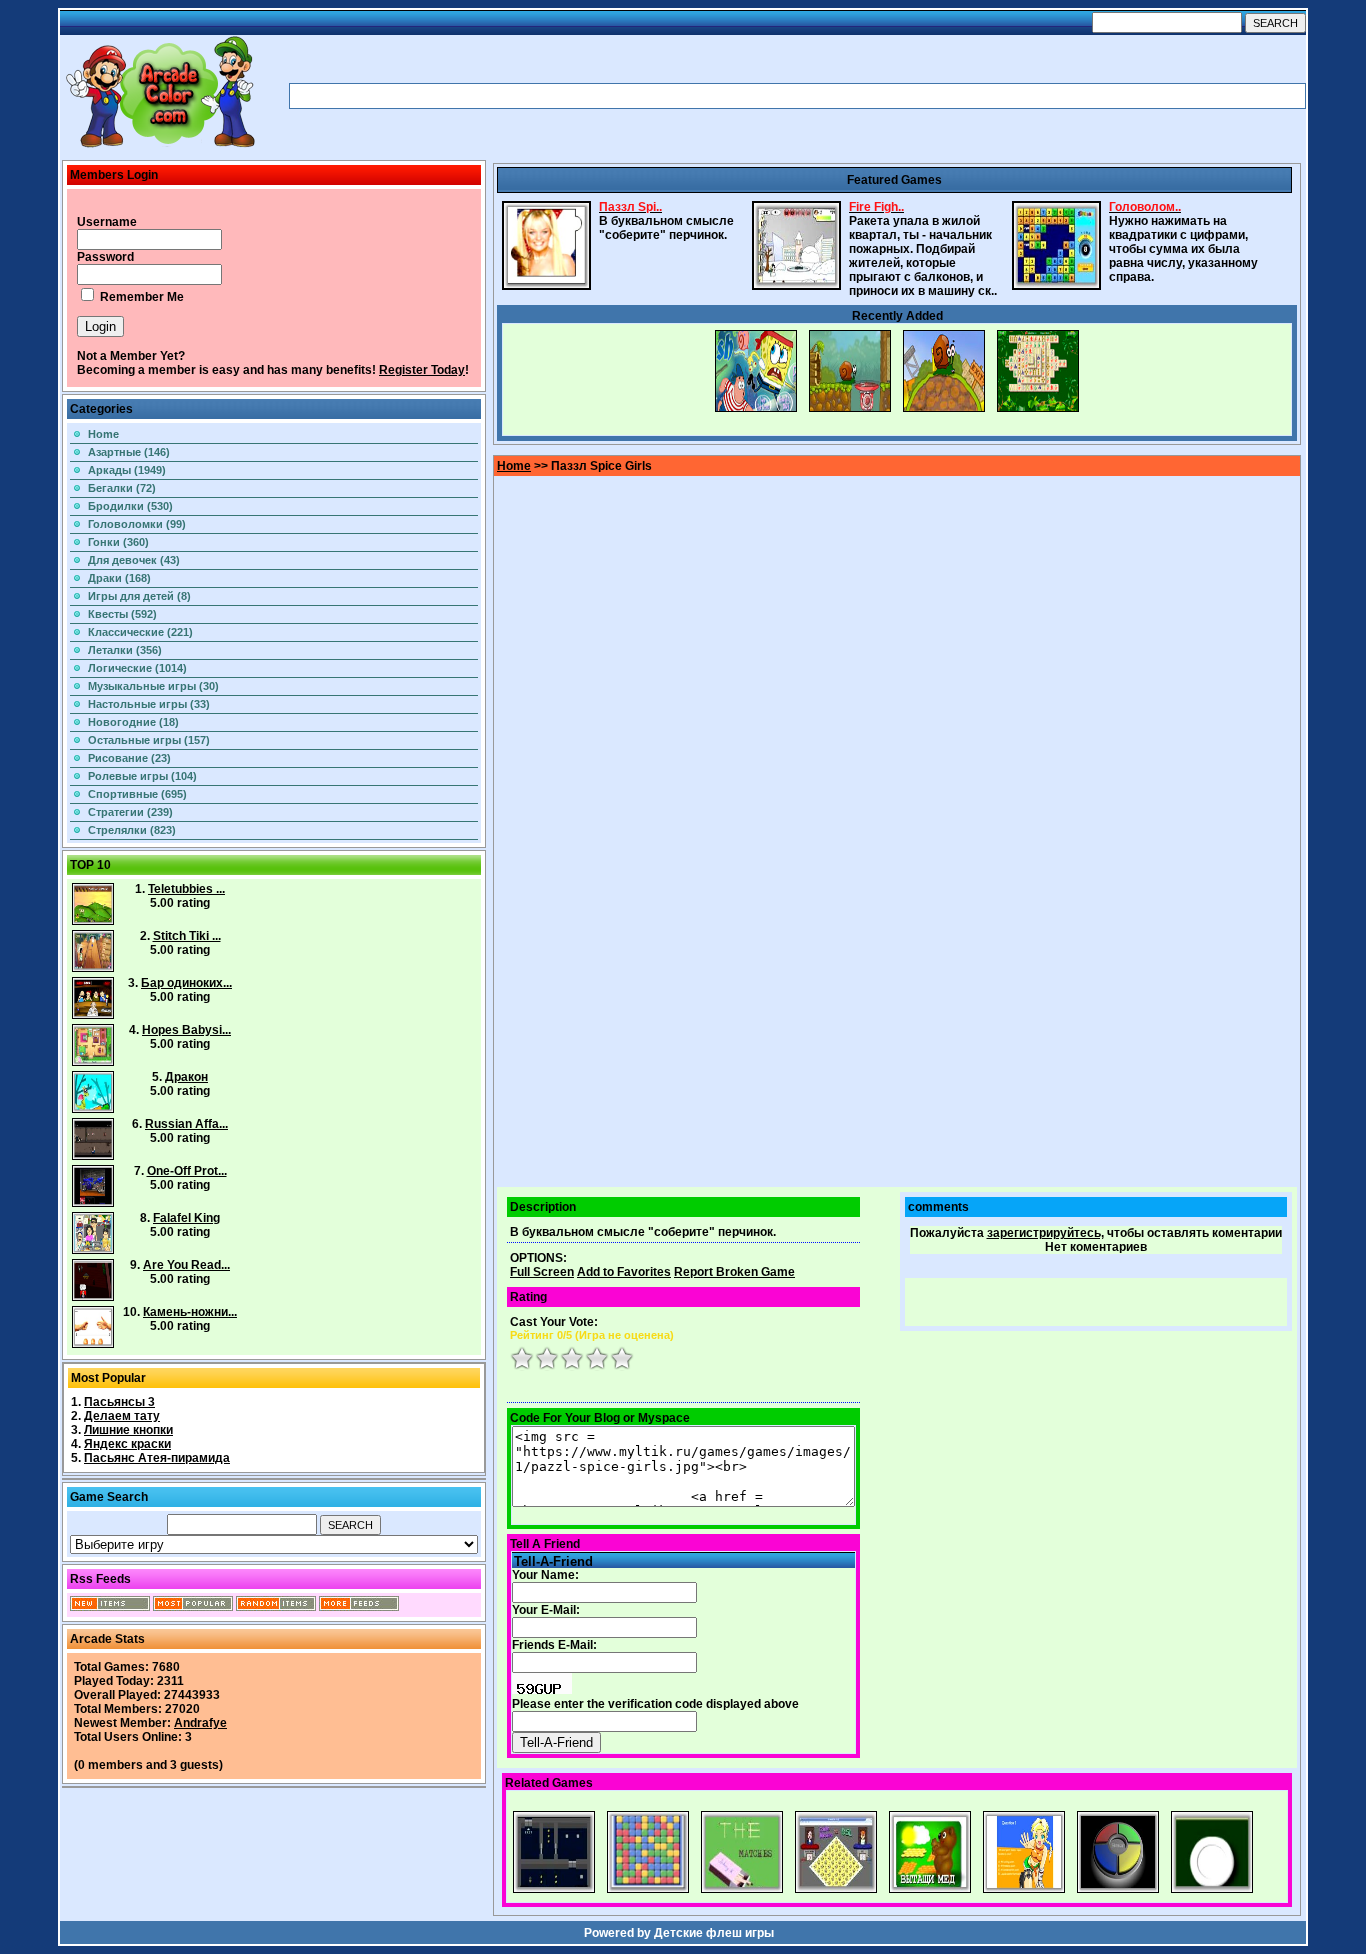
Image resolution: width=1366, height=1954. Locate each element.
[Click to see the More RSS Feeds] (359, 1607)
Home (103, 434)
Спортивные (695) (137, 794)
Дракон (186, 1077)
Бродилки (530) (130, 506)
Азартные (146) (129, 452)
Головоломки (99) (137, 524)
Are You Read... (186, 1265)
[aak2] (160, 147)
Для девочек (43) (134, 560)
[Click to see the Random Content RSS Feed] (276, 1607)
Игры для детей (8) (139, 596)
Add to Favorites (624, 1272)
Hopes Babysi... (186, 1030)
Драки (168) (119, 578)
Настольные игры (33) (149, 704)
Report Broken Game (734, 1272)
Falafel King (186, 1218)
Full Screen (542, 1272)
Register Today (422, 370)
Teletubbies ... (186, 889)
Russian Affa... (186, 1124)
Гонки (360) (118, 542)
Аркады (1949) (127, 470)
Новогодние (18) (133, 722)
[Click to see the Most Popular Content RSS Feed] (193, 1607)
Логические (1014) (137, 668)
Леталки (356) (125, 650)
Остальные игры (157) (149, 740)
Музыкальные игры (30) (153, 686)
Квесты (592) (122, 614)
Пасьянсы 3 (119, 1402)
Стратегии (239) (130, 812)
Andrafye (200, 1723)
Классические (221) (140, 632)
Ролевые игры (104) (142, 776)
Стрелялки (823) (132, 830)
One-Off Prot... (187, 1171)
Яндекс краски (127, 1444)
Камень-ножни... (190, 1312)
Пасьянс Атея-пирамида (157, 1458)
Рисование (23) (129, 758)
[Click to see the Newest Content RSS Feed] (110, 1607)
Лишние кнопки (128, 1430)
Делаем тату (122, 1416)
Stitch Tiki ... (187, 936)
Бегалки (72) (122, 488)
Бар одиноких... (186, 983)
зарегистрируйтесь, (1045, 1233)
